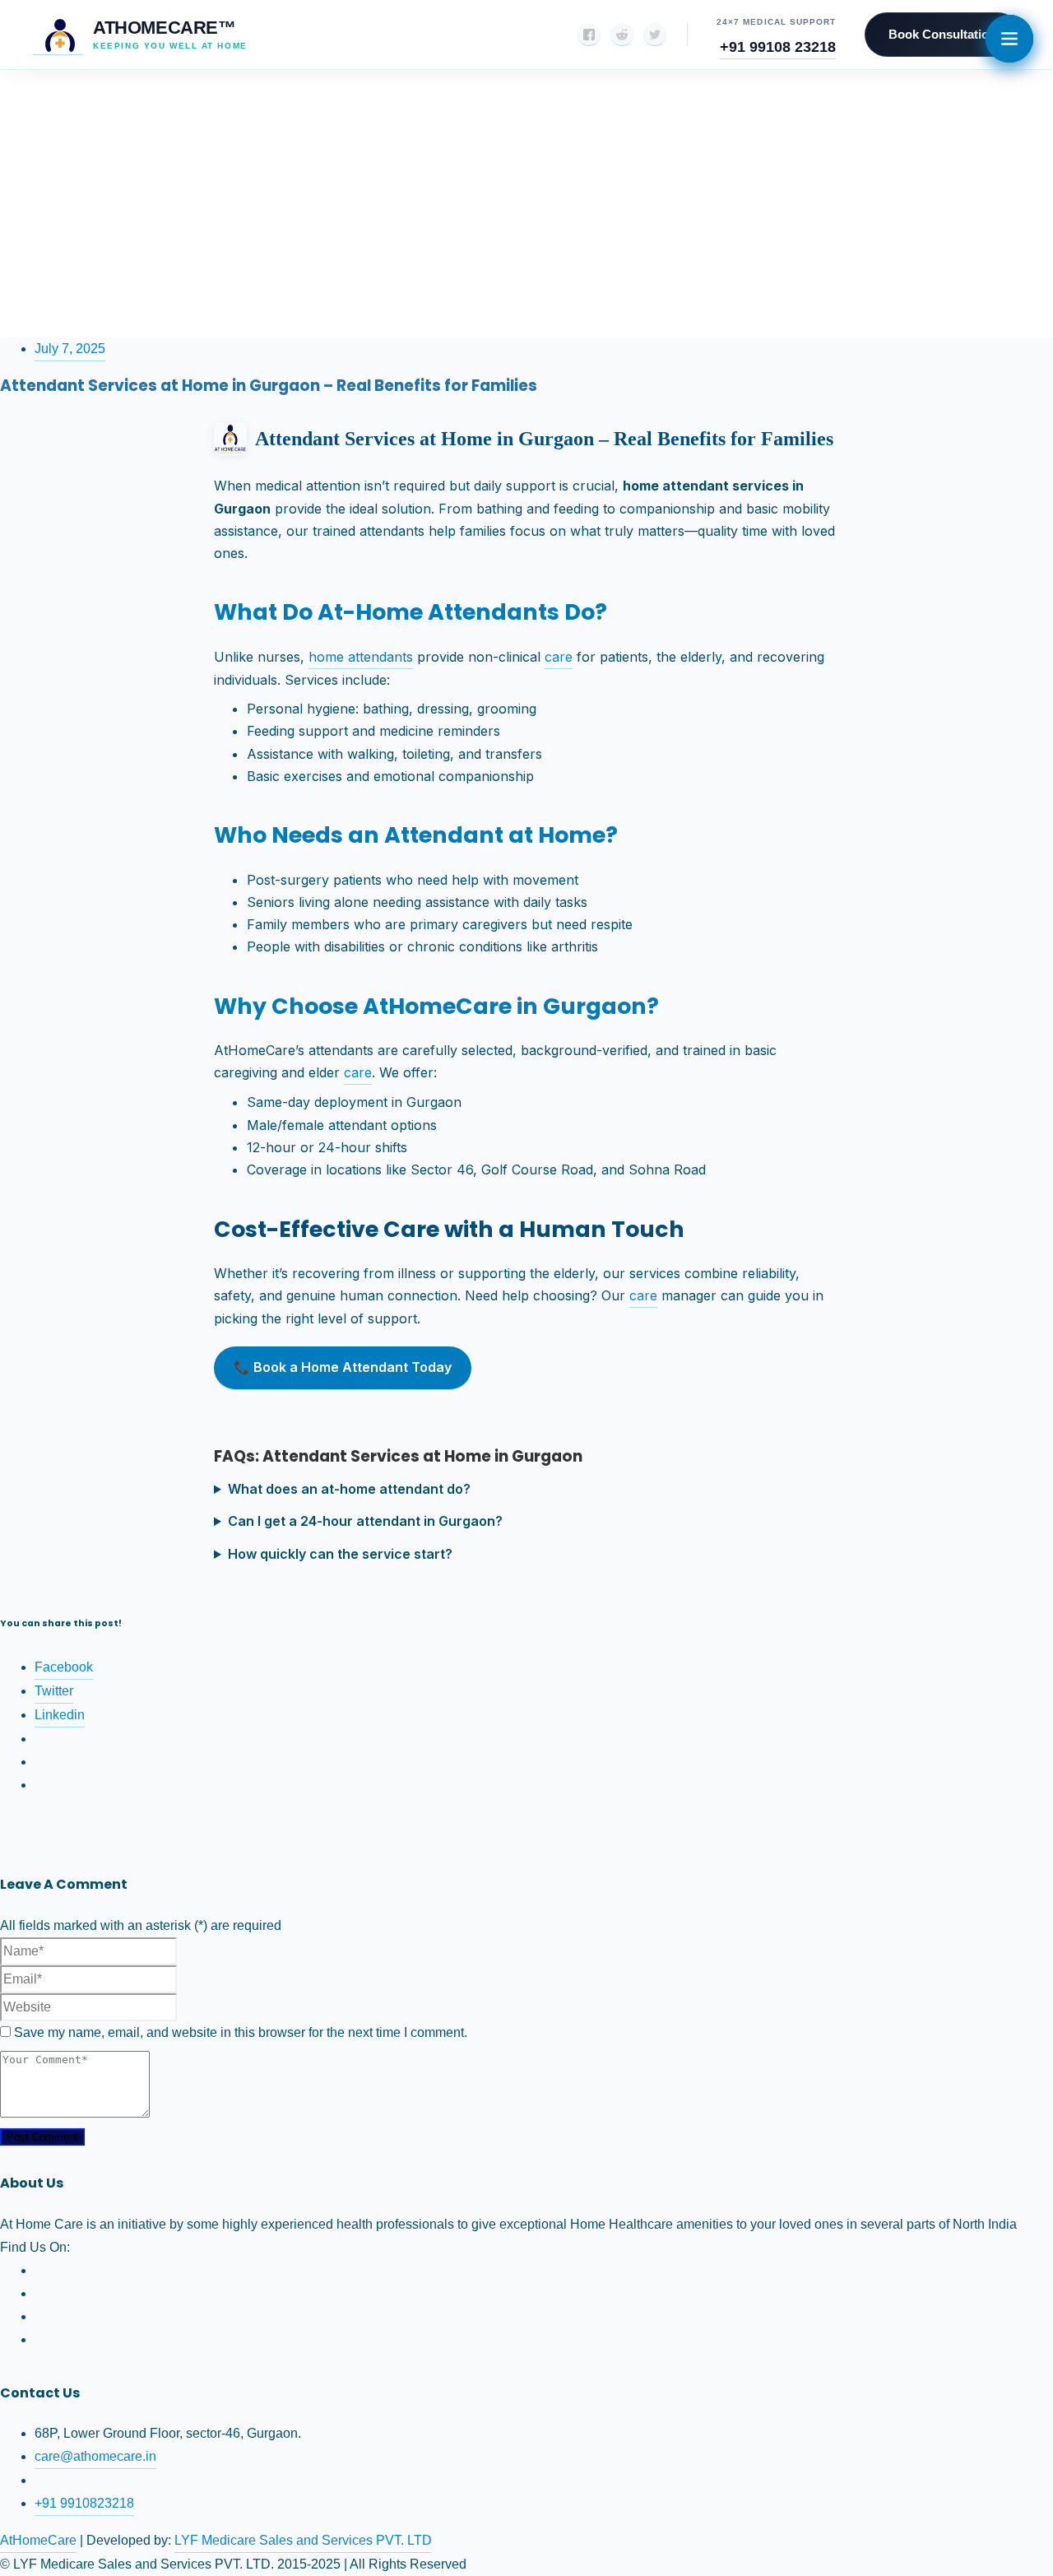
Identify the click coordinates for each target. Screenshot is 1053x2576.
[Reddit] (622, 35)
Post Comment (42, 2137)
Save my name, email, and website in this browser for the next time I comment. (241, 2032)
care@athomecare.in (95, 2456)
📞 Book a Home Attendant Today (343, 1367)
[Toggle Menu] (1009, 39)
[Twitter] (655, 35)
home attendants (361, 657)
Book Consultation (942, 34)
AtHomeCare (38, 2540)
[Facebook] (589, 35)
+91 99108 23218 (778, 46)
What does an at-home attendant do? (349, 1489)
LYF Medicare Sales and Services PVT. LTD (303, 2540)
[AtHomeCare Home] (58, 35)
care (559, 657)
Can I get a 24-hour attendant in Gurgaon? (365, 1521)
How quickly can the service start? (340, 1554)
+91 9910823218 (84, 2503)
